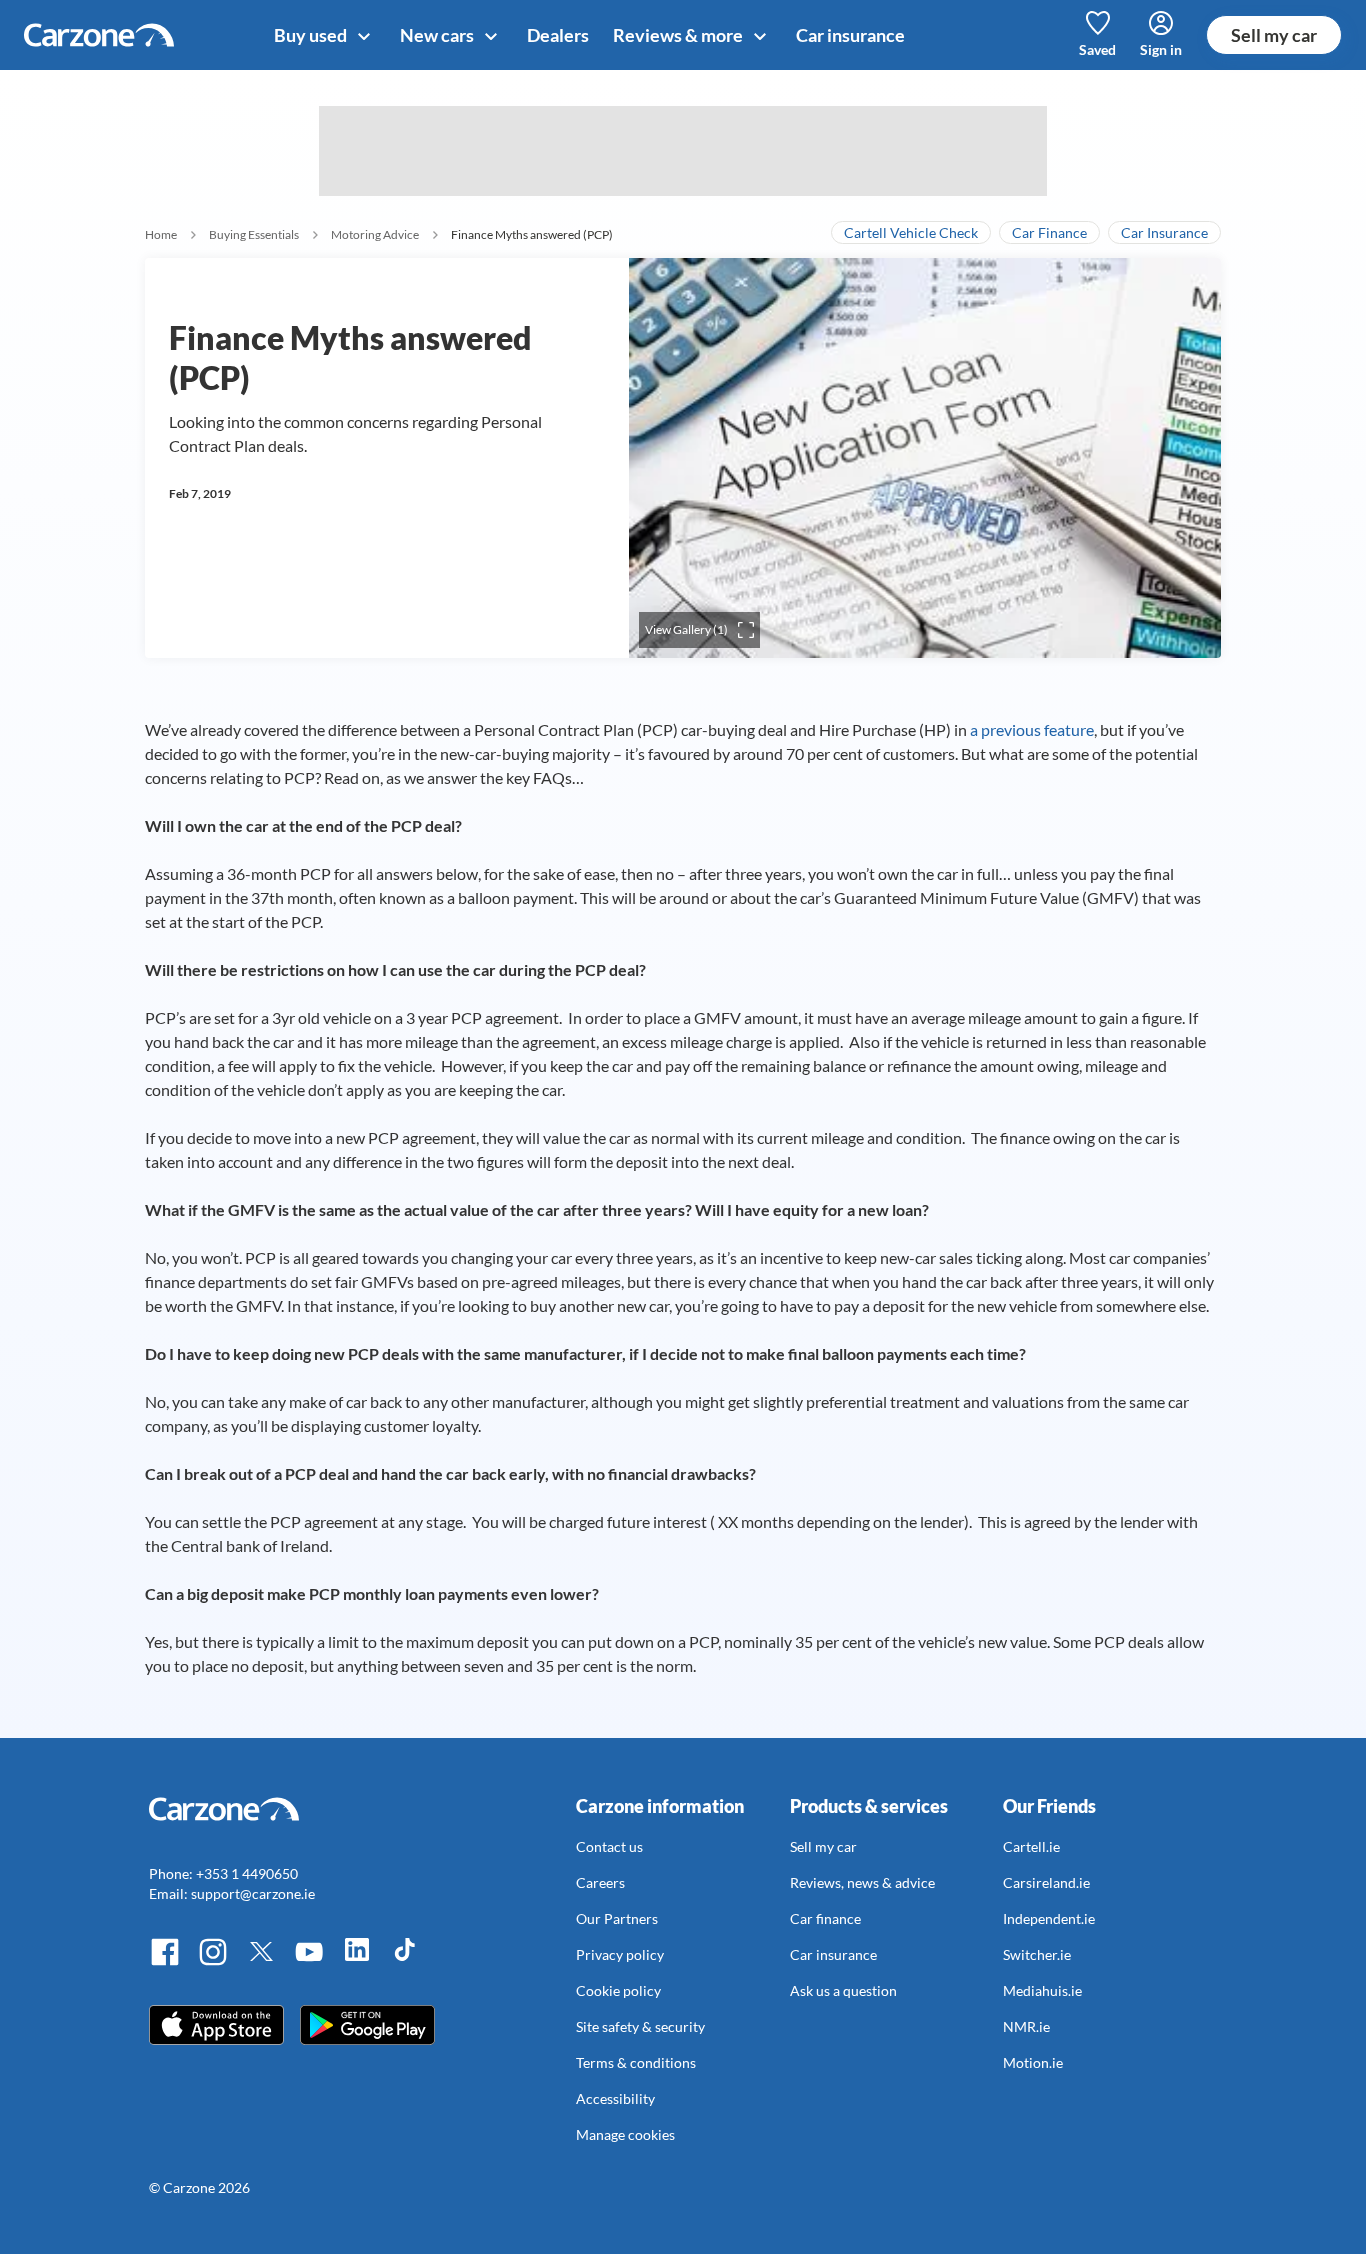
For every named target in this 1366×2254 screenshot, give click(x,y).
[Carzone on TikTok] (405, 1962)
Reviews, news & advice (862, 1882)
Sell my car (1274, 35)
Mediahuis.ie (1042, 1990)
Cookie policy (618, 1990)
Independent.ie (1049, 1918)
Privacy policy (620, 1954)
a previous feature (1032, 729)
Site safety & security (640, 2026)
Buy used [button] (312, 35)
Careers (600, 1882)
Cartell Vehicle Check (911, 232)
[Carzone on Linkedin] (357, 1962)
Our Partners (617, 1918)
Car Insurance (1164, 232)
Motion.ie (1033, 2062)
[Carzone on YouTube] (309, 1962)
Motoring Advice (375, 234)
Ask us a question (843, 1990)
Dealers (558, 35)
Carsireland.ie (1046, 1882)
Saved (1097, 49)
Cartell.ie (1031, 1846)
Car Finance (1049, 232)
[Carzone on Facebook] (165, 1962)
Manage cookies (625, 2134)
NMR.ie (1026, 2026)
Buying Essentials (254, 234)
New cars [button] (438, 35)
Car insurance (850, 35)
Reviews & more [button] (679, 35)
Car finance (825, 1918)
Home (161, 234)
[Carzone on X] (261, 1962)
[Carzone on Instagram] (213, 1962)
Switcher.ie (1037, 1954)
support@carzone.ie (253, 1893)
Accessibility (615, 2098)
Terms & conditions (636, 2062)
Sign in (1161, 49)
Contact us (609, 1846)
